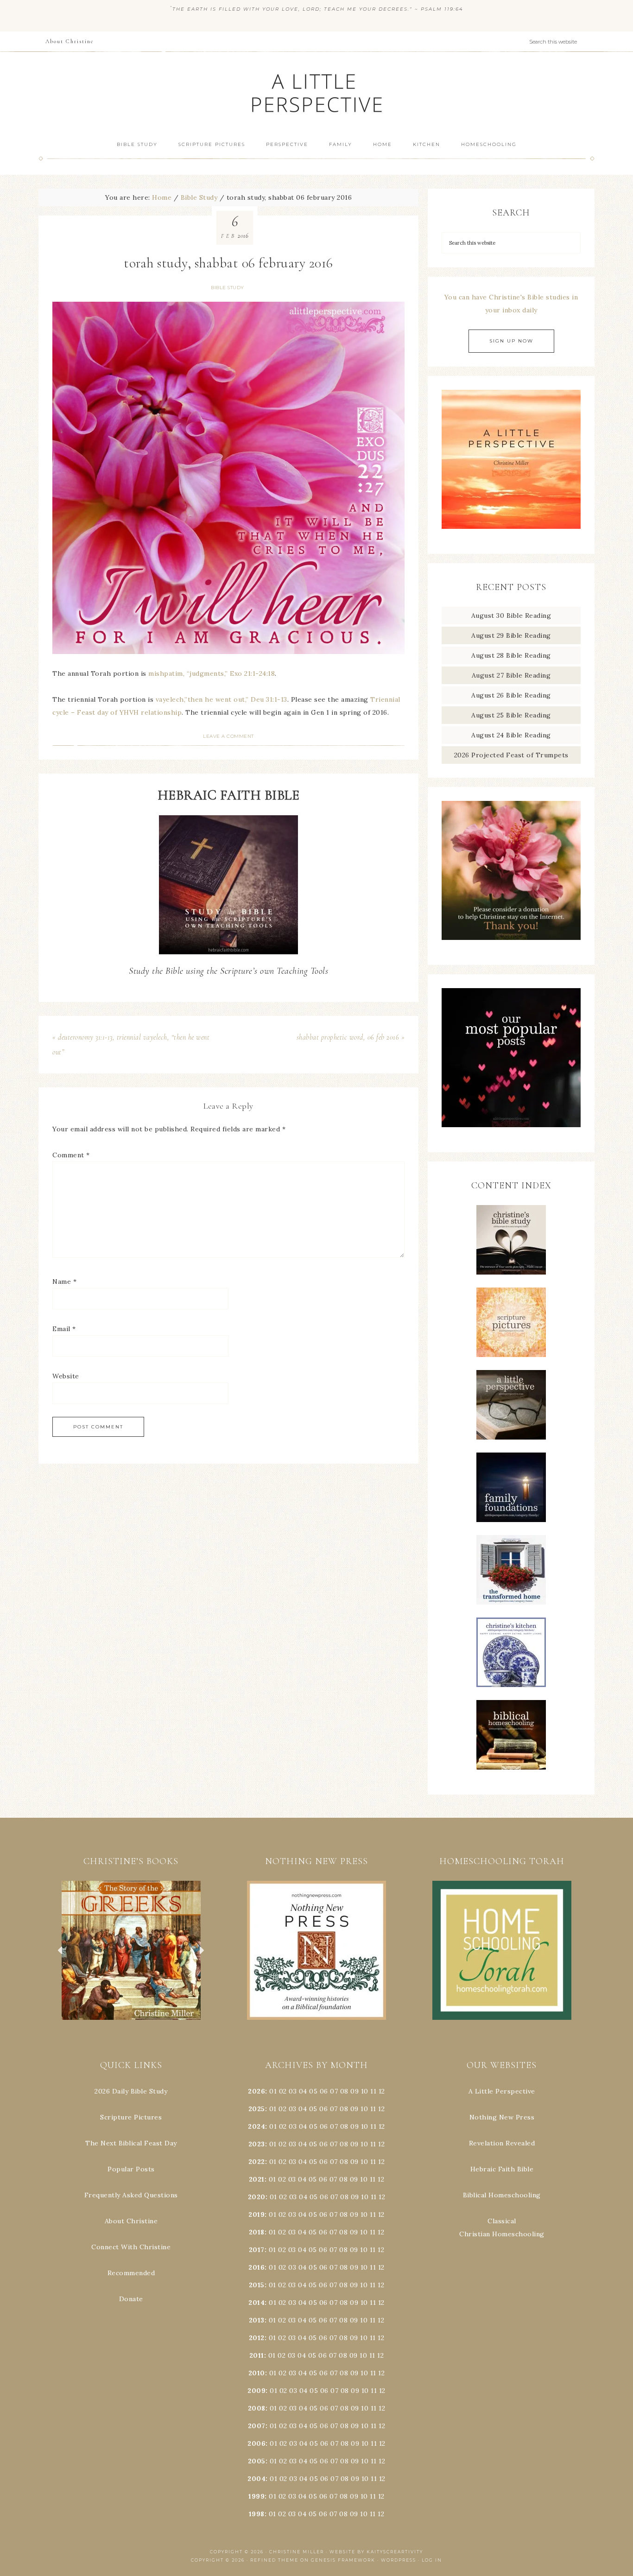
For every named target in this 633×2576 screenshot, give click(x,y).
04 (303, 2091)
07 (334, 2091)
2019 (256, 2214)
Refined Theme (274, 2560)
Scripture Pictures (131, 2117)
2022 (257, 2162)
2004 (256, 2479)
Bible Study (228, 288)
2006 (256, 2443)
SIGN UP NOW (511, 341)
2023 (257, 2144)
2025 (257, 2109)
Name (64, 1282)
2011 (257, 2355)
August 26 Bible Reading (511, 695)
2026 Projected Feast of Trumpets (511, 755)
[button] (131, 1950)
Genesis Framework (343, 2560)
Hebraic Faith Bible (502, 2169)
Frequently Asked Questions (131, 2195)
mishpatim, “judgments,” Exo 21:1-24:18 (212, 673)
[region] (131, 1950)
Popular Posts (131, 2169)
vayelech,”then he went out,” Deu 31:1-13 (222, 699)
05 (313, 2091)
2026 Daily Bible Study (131, 2091)
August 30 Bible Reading (511, 615)
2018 (257, 2232)
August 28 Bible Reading (511, 655)
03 (293, 2091)
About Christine (131, 2221)
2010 (257, 2373)
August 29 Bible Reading (511, 635)
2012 (257, 2338)
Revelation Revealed (502, 2143)
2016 (256, 2267)
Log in (432, 2560)
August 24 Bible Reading (511, 735)
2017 (257, 2250)
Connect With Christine (131, 2247)
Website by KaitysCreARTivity (376, 2552)
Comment (71, 1155)
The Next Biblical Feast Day (131, 2143)
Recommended (131, 2273)
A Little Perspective (316, 92)
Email (64, 1329)
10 (364, 2109)
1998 (257, 2514)
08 (344, 2091)
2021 (257, 2179)
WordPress (399, 2560)
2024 (256, 2126)
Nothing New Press (502, 2117)
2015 (257, 2285)
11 (373, 2109)
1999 (256, 2496)
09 (354, 2109)
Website (66, 1376)
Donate (131, 2299)
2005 (257, 2461)
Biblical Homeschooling (502, 2195)
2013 (257, 2320)
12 (381, 2109)
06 (324, 2091)
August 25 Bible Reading (511, 715)
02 (283, 2091)
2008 (257, 2408)
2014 (256, 2303)
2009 (256, 2391)
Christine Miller (297, 2552)
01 (273, 2091)
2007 (257, 2426)
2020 (257, 2197)
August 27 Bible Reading (511, 675)
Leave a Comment (228, 736)
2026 (256, 2091)
